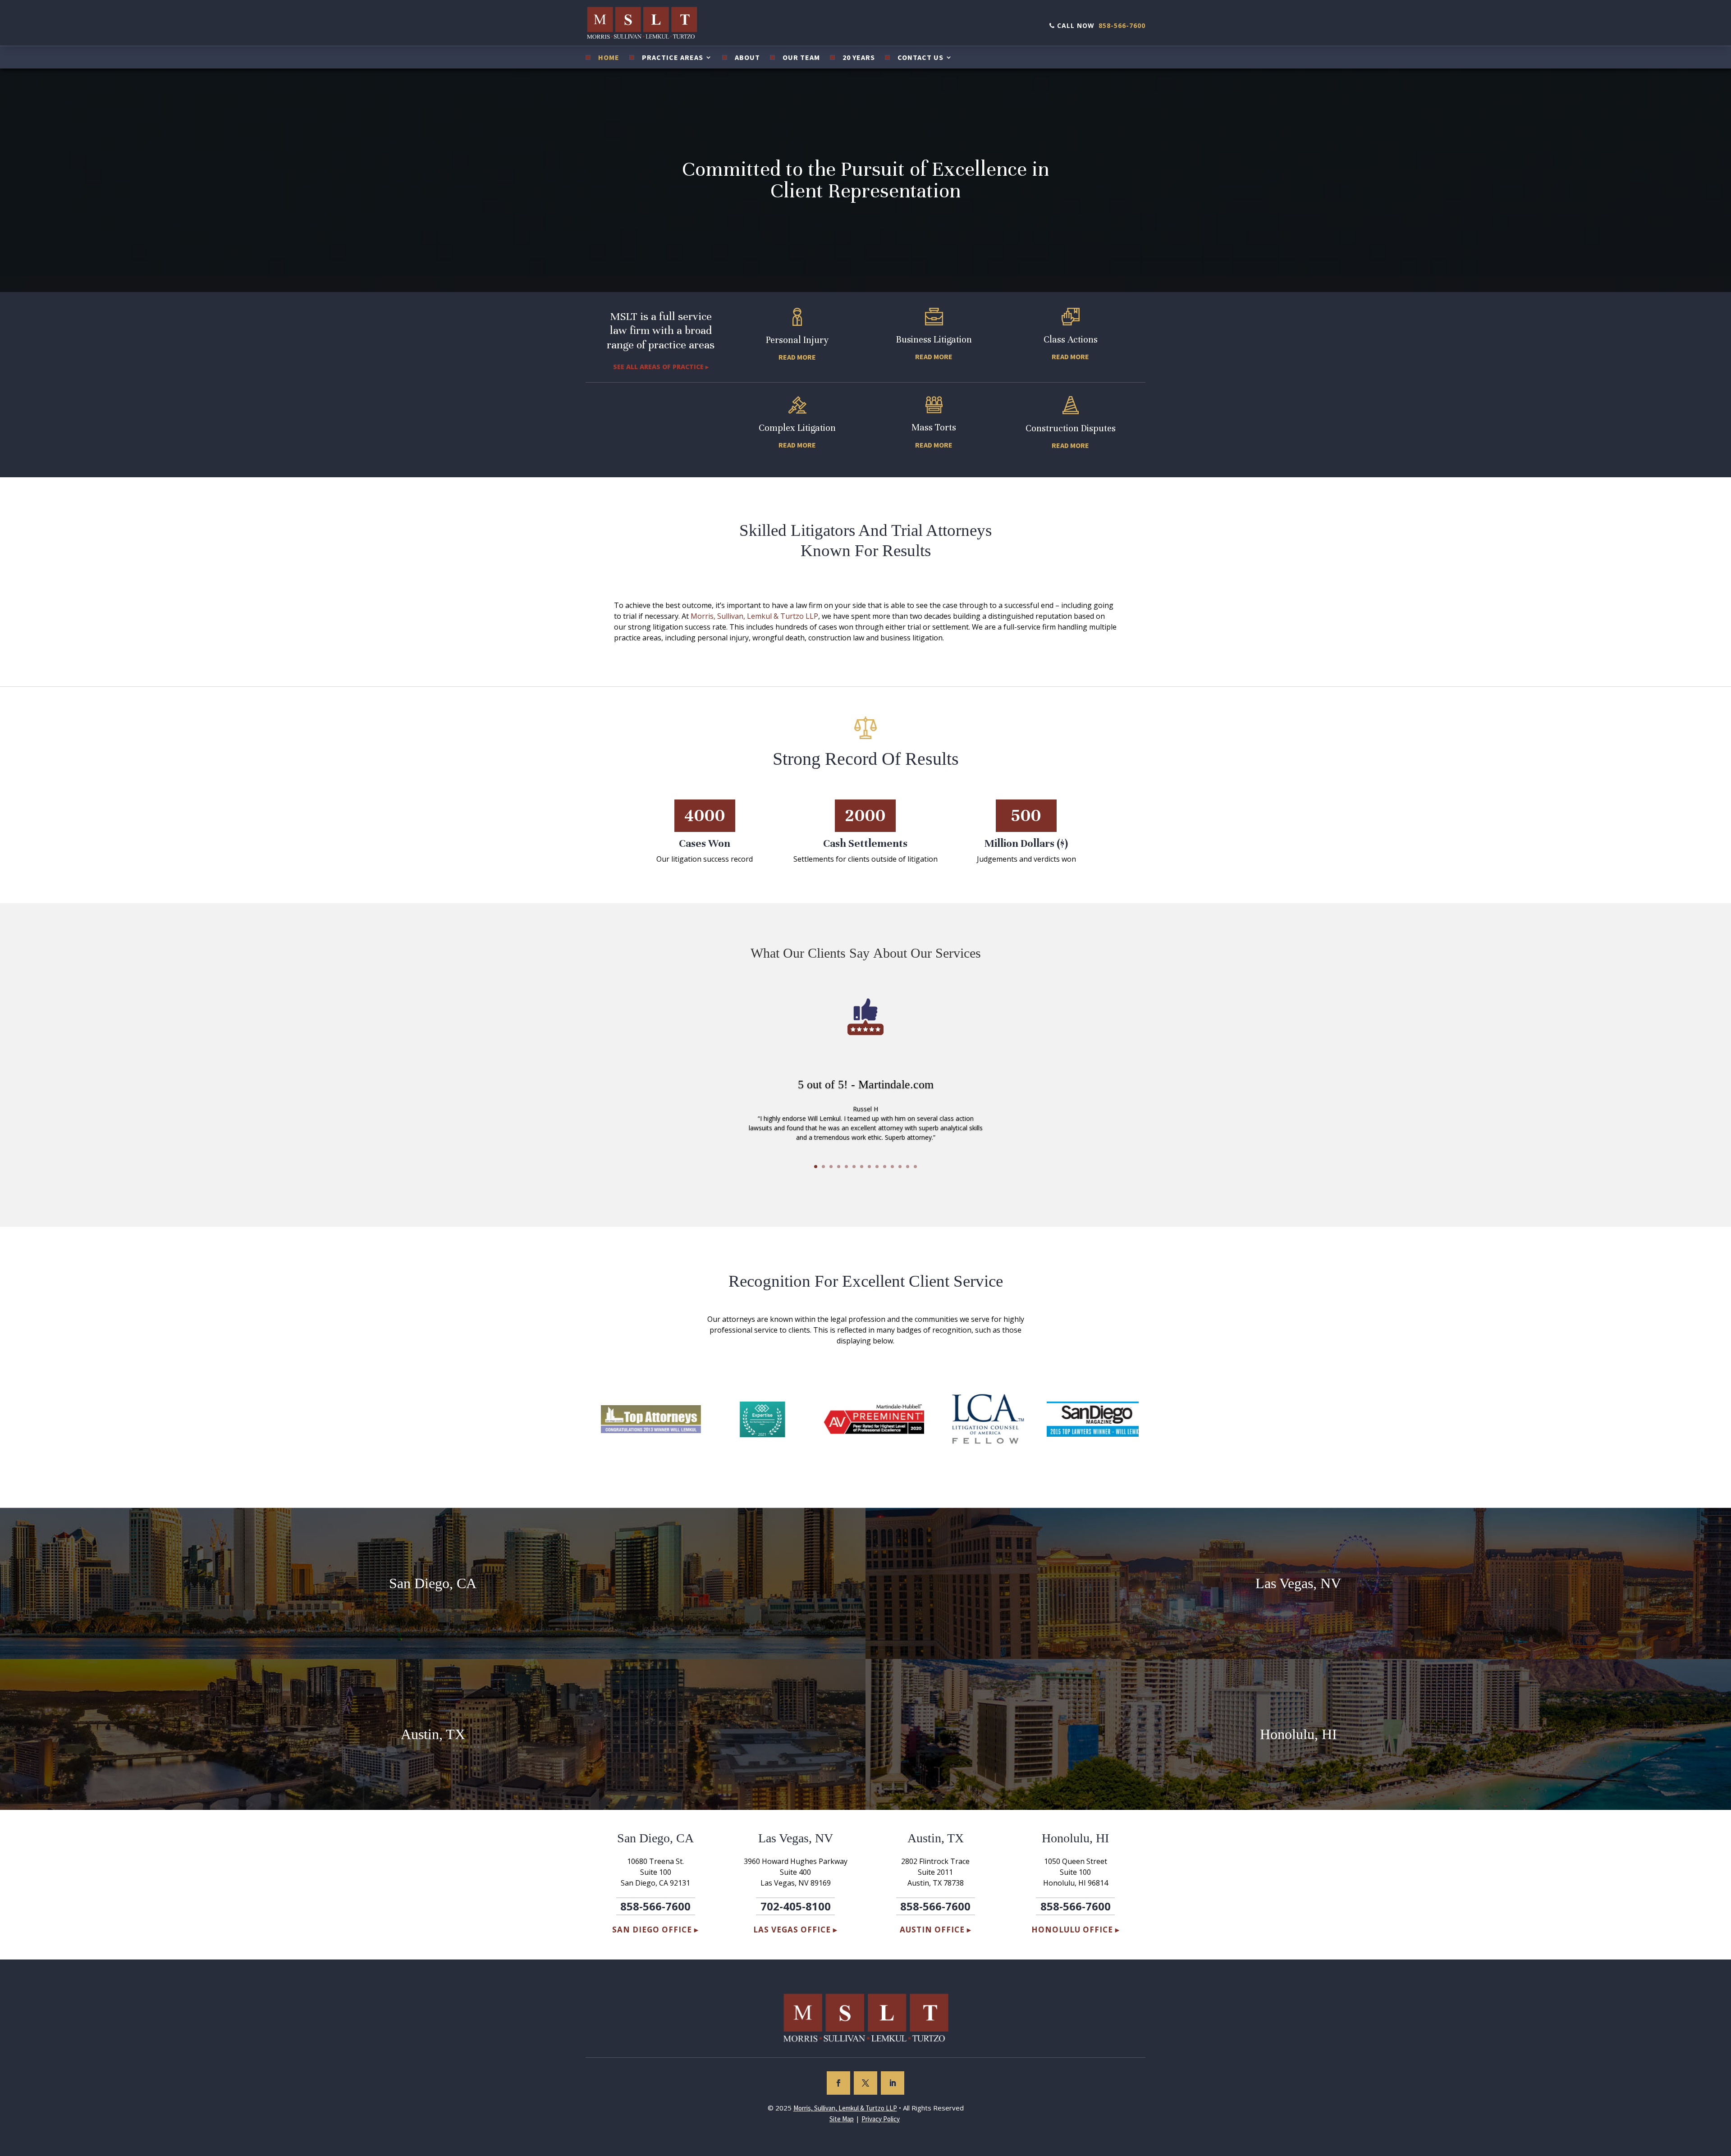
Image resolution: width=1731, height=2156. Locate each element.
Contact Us (920, 58)
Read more (797, 357)
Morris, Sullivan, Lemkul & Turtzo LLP (754, 616)
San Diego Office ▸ (655, 1930)
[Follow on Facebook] (838, 2083)
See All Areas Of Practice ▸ (661, 367)
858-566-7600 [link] (1122, 25)
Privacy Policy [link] (881, 2119)
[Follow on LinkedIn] (893, 2083)
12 (900, 1167)
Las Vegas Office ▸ (795, 1930)
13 (908, 1167)
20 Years (859, 58)
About (747, 58)
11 (892, 1167)
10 (885, 1167)
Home (609, 58)
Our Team (801, 58)
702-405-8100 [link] (796, 1906)
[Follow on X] (865, 2083)
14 (915, 1167)
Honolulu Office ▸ (1076, 1930)
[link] (845, 2108)
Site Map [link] (842, 2119)
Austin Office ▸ (936, 1930)
